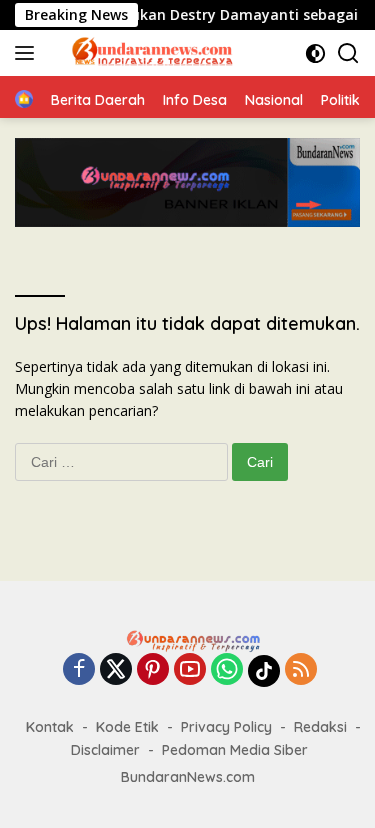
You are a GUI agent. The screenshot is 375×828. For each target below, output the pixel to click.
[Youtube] (190, 670)
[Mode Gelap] (315, 53)
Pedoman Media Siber (235, 750)
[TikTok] (264, 671)
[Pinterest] (153, 670)
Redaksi (320, 727)
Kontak (50, 727)
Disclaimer (105, 750)
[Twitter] (116, 670)
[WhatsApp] (227, 670)
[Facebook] (79, 670)
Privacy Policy (226, 727)
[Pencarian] (348, 53)
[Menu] (28, 53)
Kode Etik (127, 727)
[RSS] (301, 670)
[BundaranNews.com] (149, 53)
